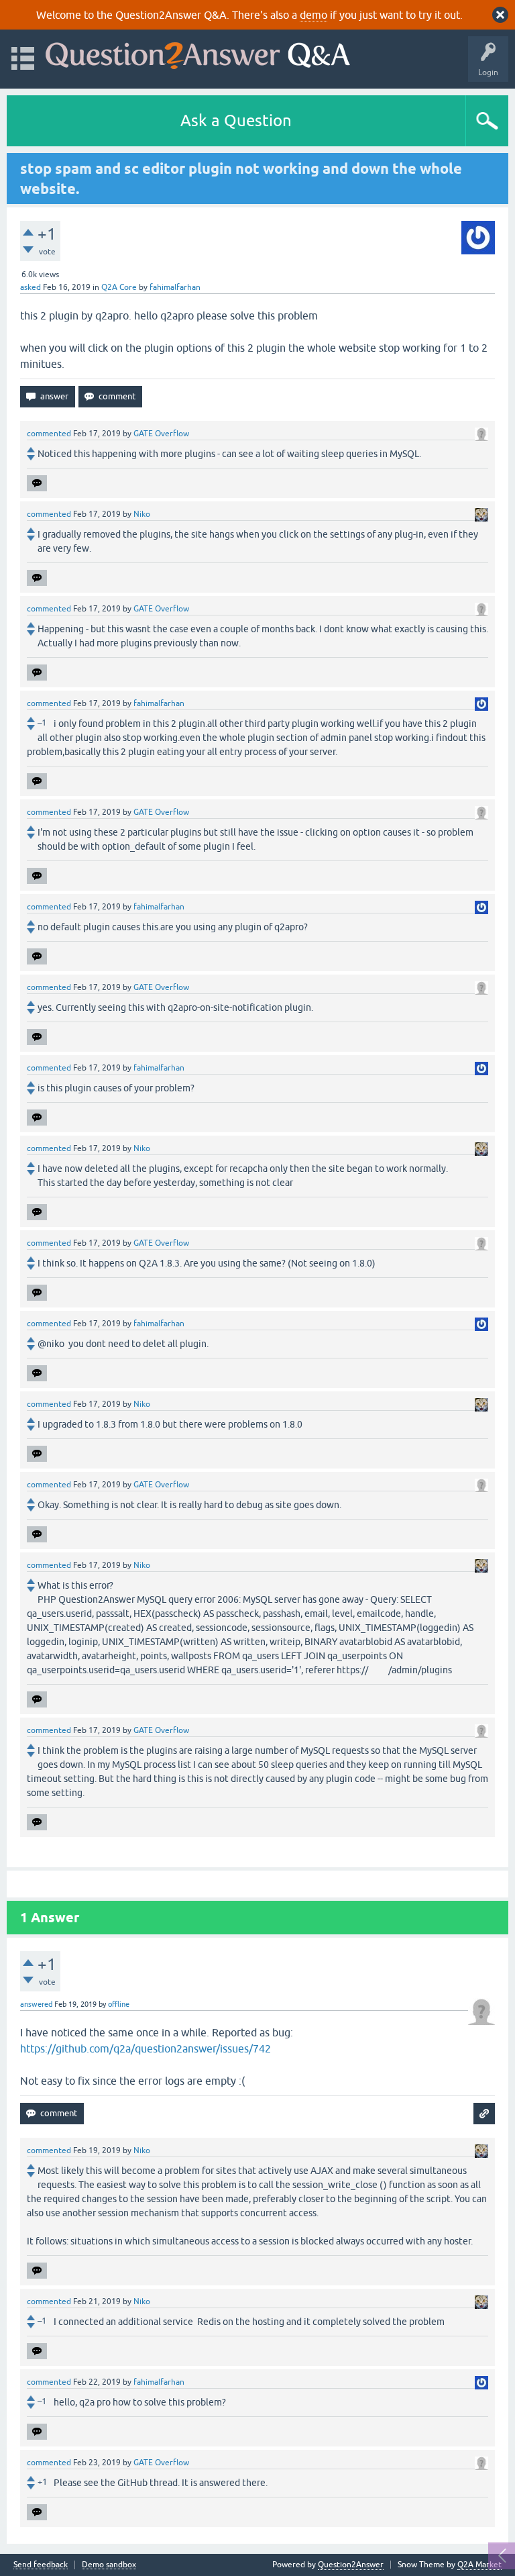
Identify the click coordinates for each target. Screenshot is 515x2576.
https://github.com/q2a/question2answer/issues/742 (146, 2048)
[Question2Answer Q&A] (198, 53)
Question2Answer (351, 2565)
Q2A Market (479, 2565)
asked (31, 287)
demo (313, 15)
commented (49, 434)
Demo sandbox (109, 2565)
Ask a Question (236, 120)
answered (36, 2004)
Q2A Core (119, 287)
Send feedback (41, 2565)
